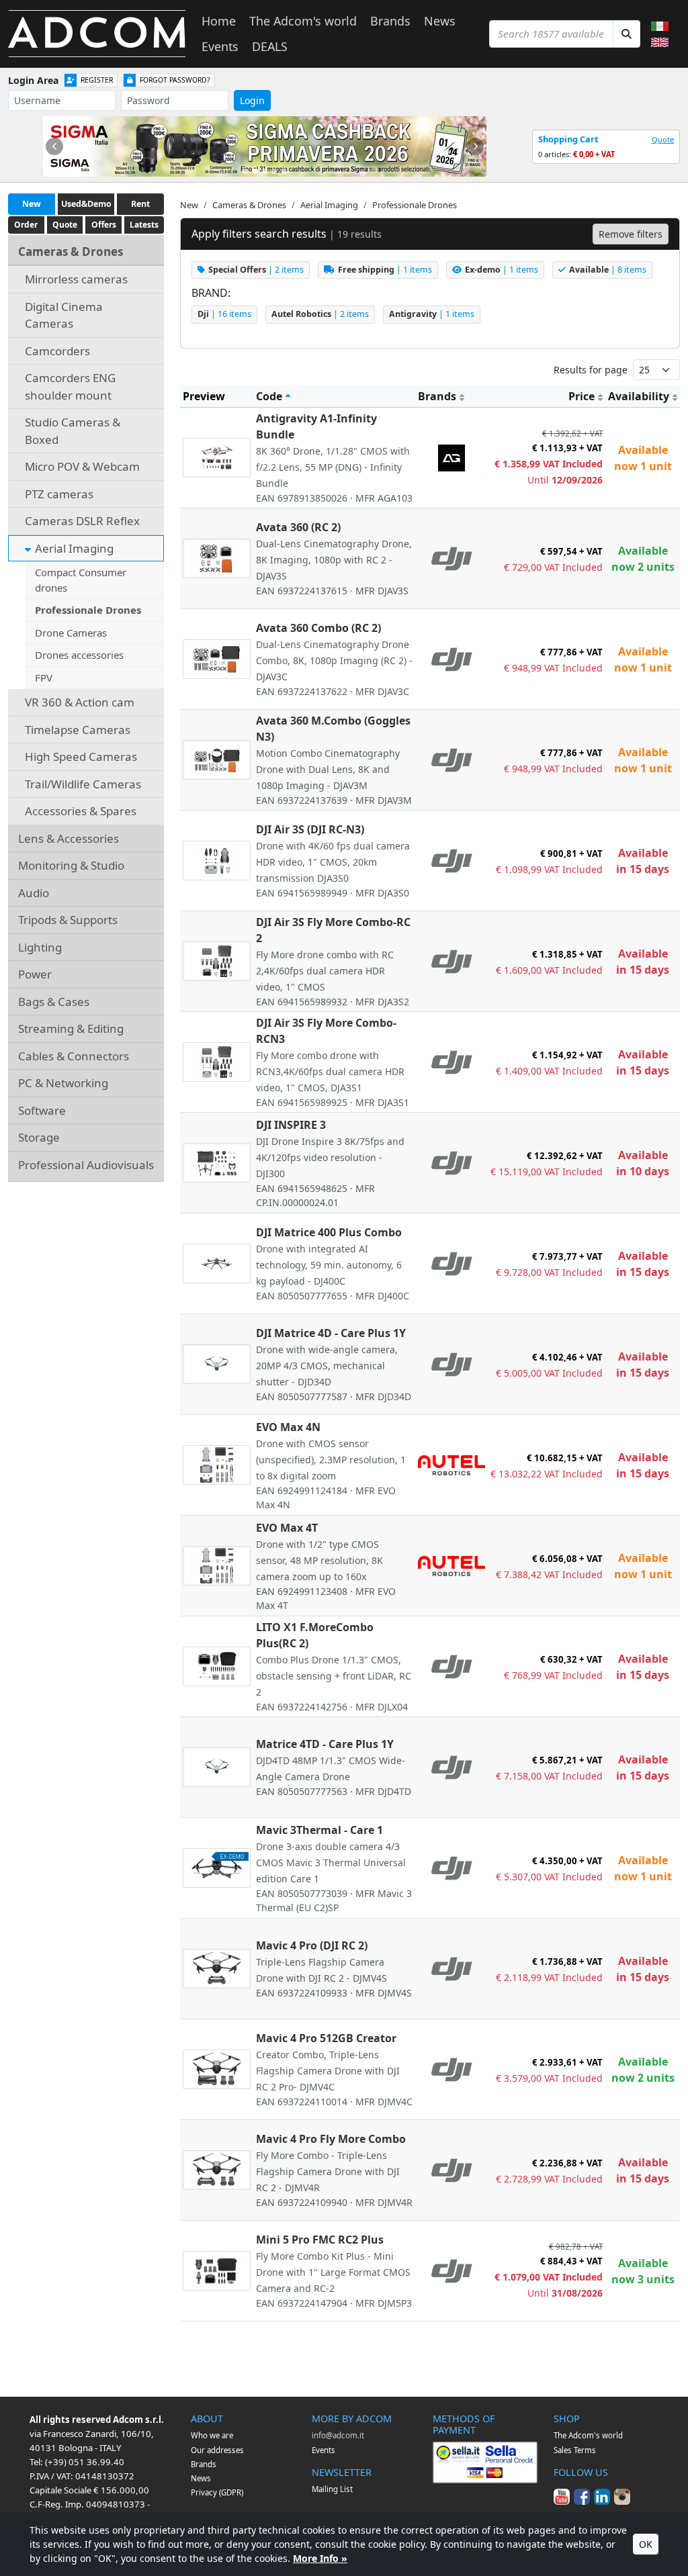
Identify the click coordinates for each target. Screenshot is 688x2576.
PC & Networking (63, 1083)
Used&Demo (86, 204)
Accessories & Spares (81, 811)
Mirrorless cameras (76, 279)
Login (252, 100)
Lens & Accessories (69, 838)
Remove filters (631, 234)
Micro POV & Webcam (82, 466)
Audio (34, 893)
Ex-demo (502, 270)
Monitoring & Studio (71, 865)
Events (220, 46)
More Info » (320, 2558)
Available (608, 270)
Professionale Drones (88, 610)
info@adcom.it (338, 2435)
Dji (224, 314)
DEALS (270, 46)
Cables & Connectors (74, 1056)
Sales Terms (575, 2450)
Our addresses (217, 2450)
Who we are (212, 2435)
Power (35, 974)
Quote (663, 139)
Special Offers (256, 270)
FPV (44, 678)
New (32, 204)
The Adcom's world (303, 21)
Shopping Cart (568, 139)
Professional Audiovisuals (86, 1165)
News (440, 21)
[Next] (475, 146)
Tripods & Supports (68, 920)
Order (26, 225)
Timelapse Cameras (78, 730)
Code (269, 396)
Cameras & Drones (71, 251)
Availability (639, 396)
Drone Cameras (71, 633)
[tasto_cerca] (627, 34)
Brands (390, 21)
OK (646, 2544)
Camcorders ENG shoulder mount (70, 386)
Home (219, 21)
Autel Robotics (320, 314)
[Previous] (54, 146)
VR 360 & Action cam (80, 702)
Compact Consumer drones (81, 580)
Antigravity (432, 314)
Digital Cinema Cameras (64, 315)
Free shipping (385, 270)
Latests (144, 225)
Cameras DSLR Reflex (82, 521)
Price (582, 396)
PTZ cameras (59, 494)
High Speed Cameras (81, 756)
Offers (104, 225)
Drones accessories (79, 655)
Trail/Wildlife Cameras (83, 784)
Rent (140, 204)
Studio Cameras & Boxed (73, 431)
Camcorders (57, 351)
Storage (39, 1137)
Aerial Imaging (74, 548)
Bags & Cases (54, 1002)
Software (42, 1110)
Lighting (40, 947)
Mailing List (332, 2489)
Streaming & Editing (71, 1028)
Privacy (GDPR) (217, 2492)
